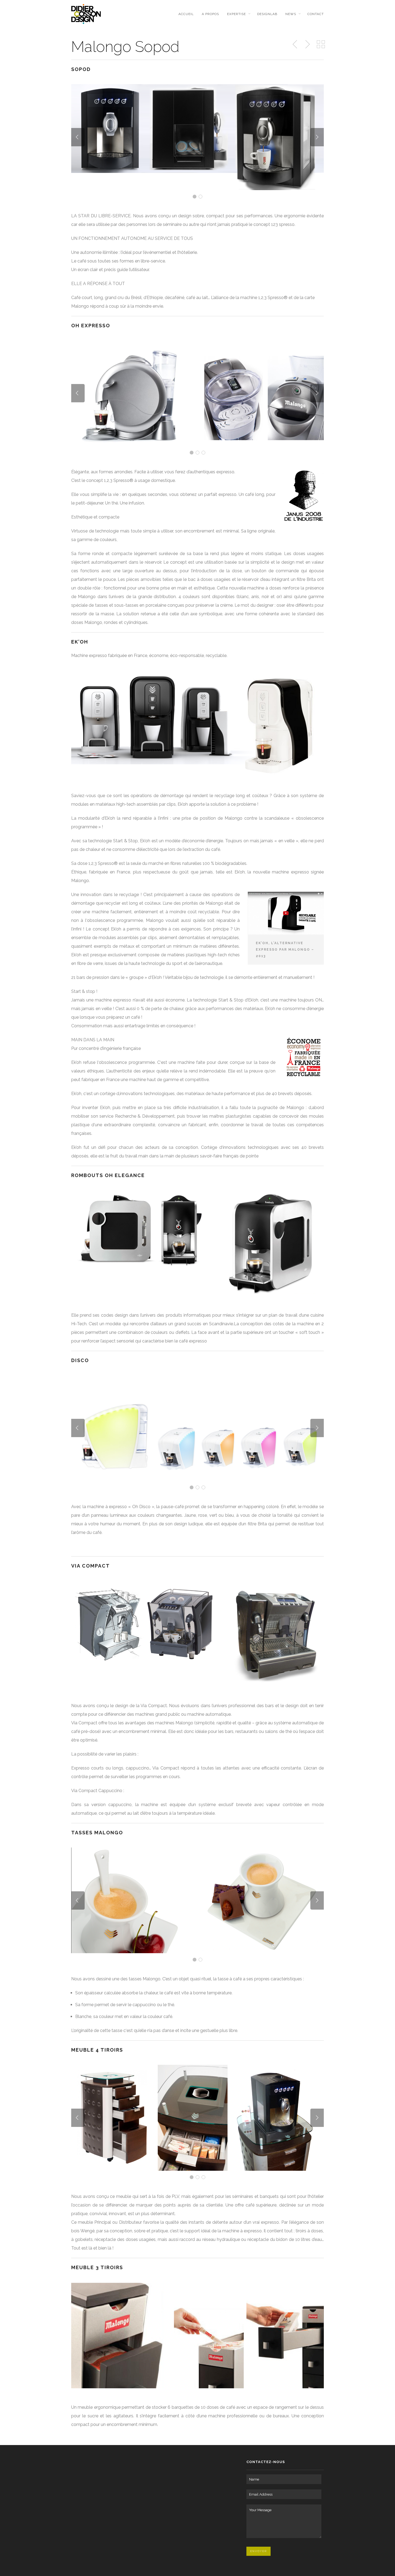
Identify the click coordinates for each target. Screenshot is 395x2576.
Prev (78, 137)
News (291, 14)
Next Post (307, 44)
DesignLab (267, 14)
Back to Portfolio (321, 44)
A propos (210, 14)
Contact (316, 14)
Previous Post (295, 44)
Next (317, 137)
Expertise (236, 14)
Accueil (186, 14)
